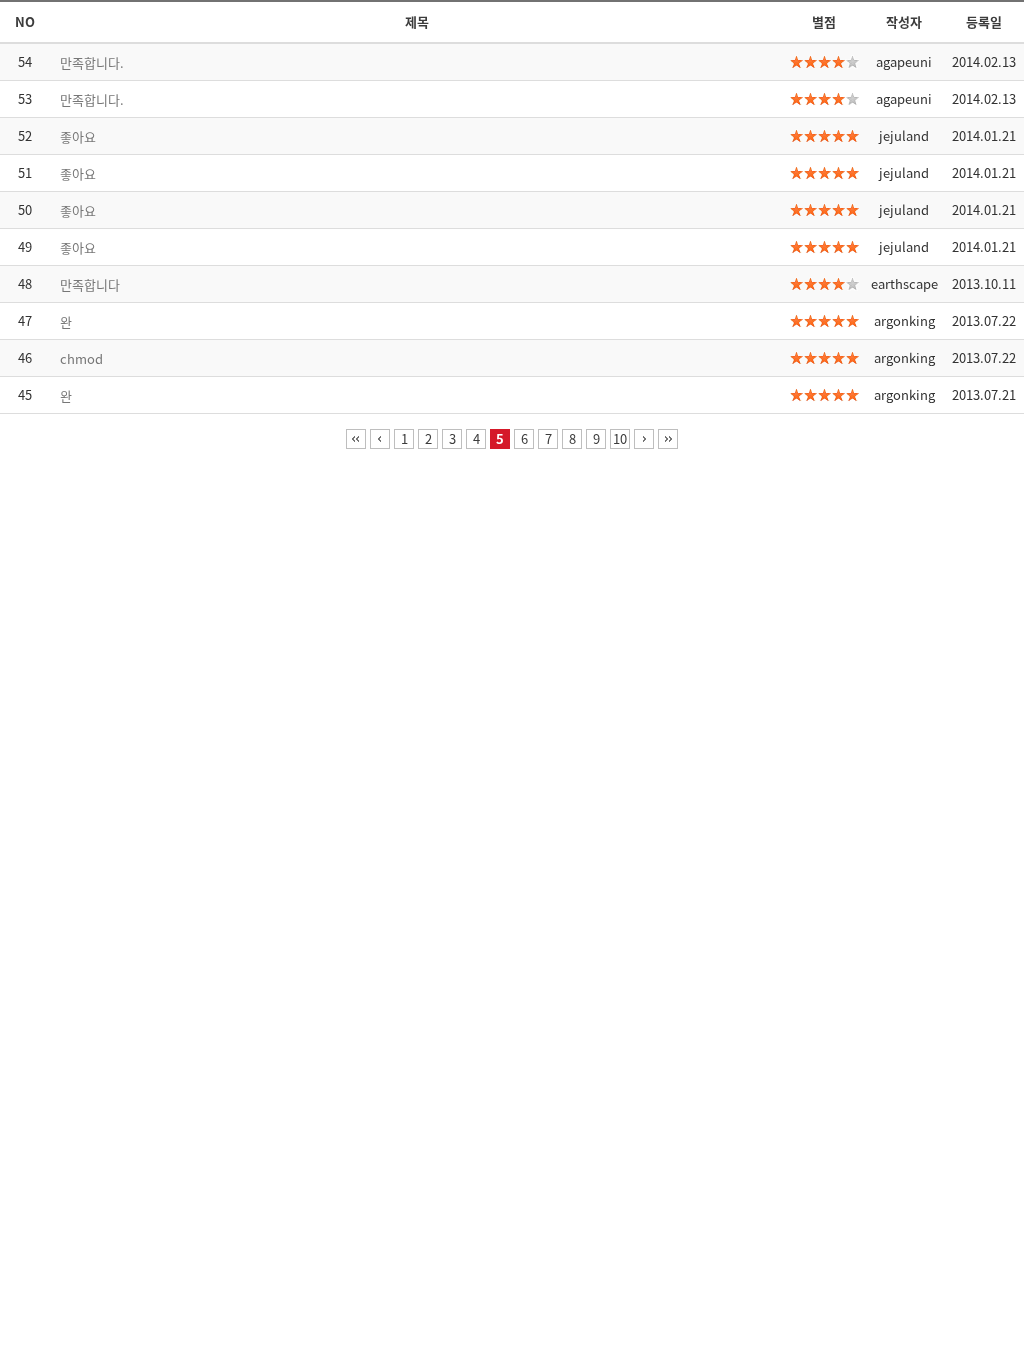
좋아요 (78, 136)
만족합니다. (92, 62)
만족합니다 (90, 284)
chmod (81, 358)
